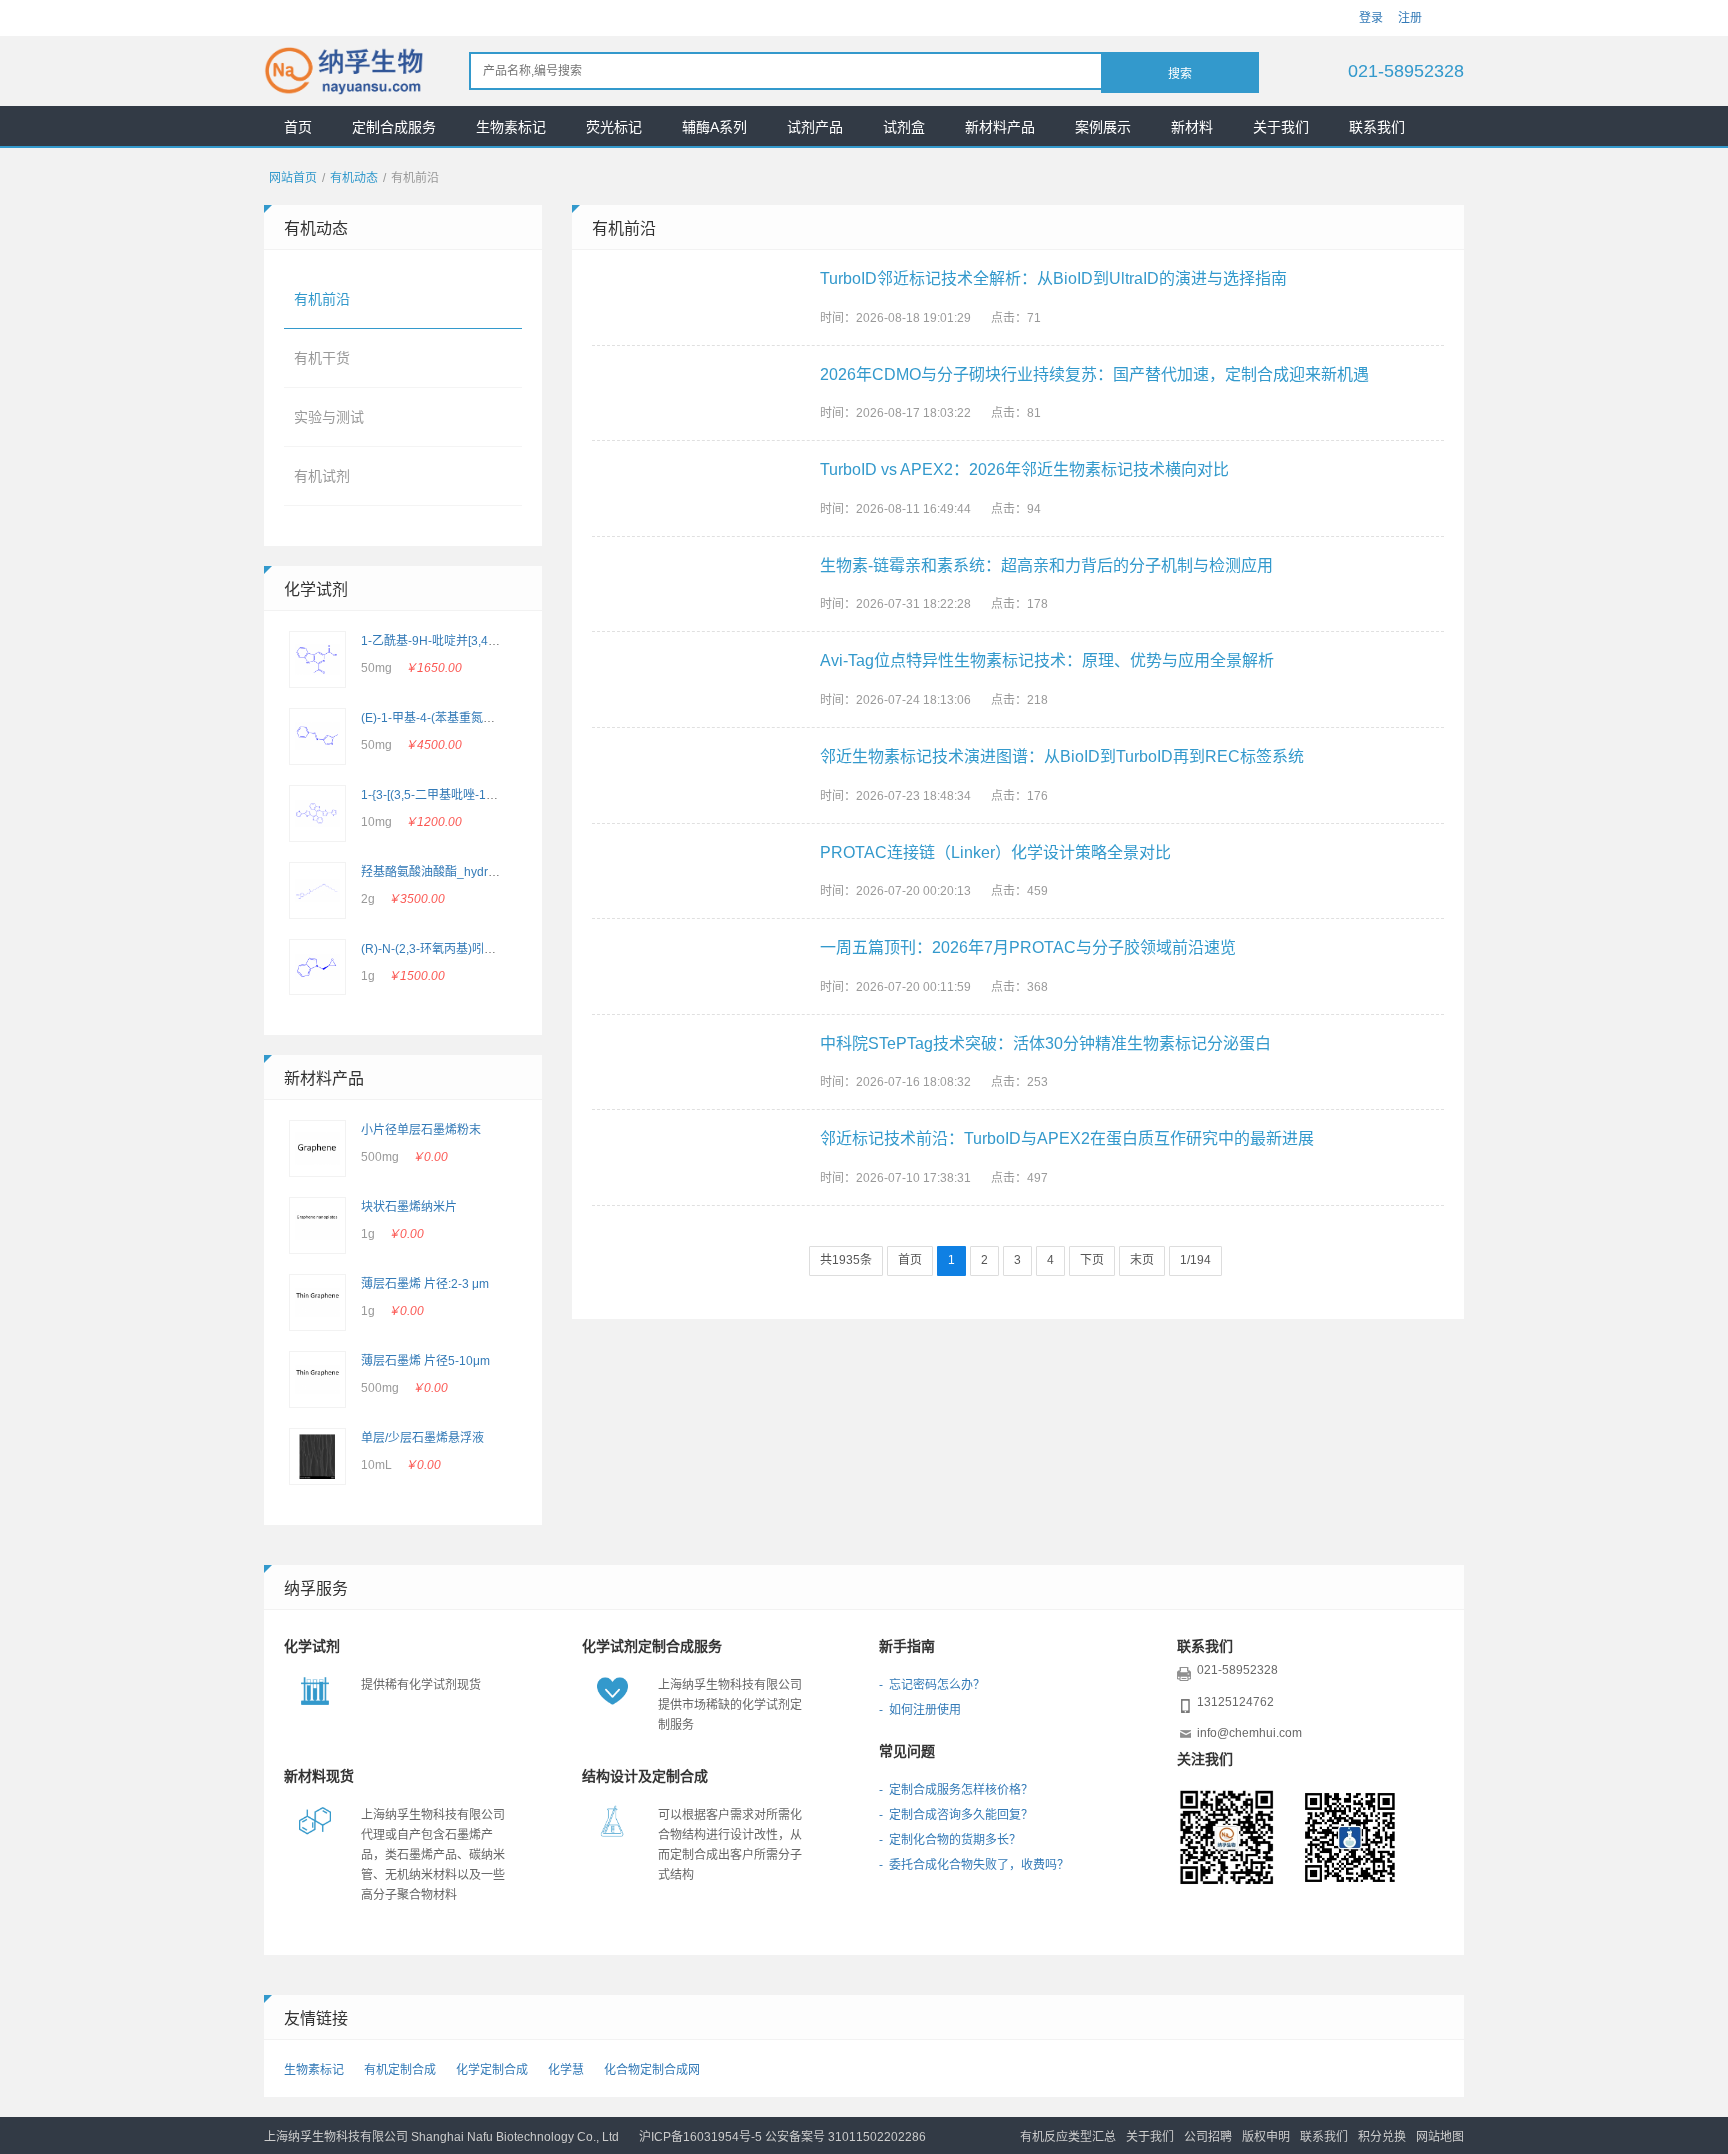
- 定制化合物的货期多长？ (950, 1840)
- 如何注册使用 (920, 1710)
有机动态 (354, 178)
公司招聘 (1208, 2137)
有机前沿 (322, 299)
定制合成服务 (394, 127)
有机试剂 (322, 476)
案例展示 (1103, 127)
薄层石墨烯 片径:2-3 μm (425, 1284)
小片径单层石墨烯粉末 (421, 1130)
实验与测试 (329, 417)
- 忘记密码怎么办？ (932, 1685)
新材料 (1192, 127)
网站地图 (1440, 2137)
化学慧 (566, 2070)
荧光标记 (614, 127)
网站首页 (293, 178)
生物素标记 (511, 127)
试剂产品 (815, 127)
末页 (1142, 1260)
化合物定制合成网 (652, 2070)
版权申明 (1266, 2137)
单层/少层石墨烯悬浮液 (422, 1438)
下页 (1092, 1260)
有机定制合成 (400, 2070)
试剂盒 (904, 127)
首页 (298, 127)
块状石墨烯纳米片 (409, 1207)
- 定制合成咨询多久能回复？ (956, 1815)
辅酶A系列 (714, 127)
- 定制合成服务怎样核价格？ (956, 1790)
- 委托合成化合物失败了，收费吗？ (974, 1865)
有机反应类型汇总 (1068, 2137)
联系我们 (1377, 127)
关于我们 (1281, 127)
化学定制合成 (492, 2070)
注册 (1410, 18)
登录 (1371, 18)
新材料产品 (1000, 127)
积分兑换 (1382, 2137)
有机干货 (322, 358)
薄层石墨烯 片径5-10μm (425, 1361)
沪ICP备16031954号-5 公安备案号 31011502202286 (782, 2137)
